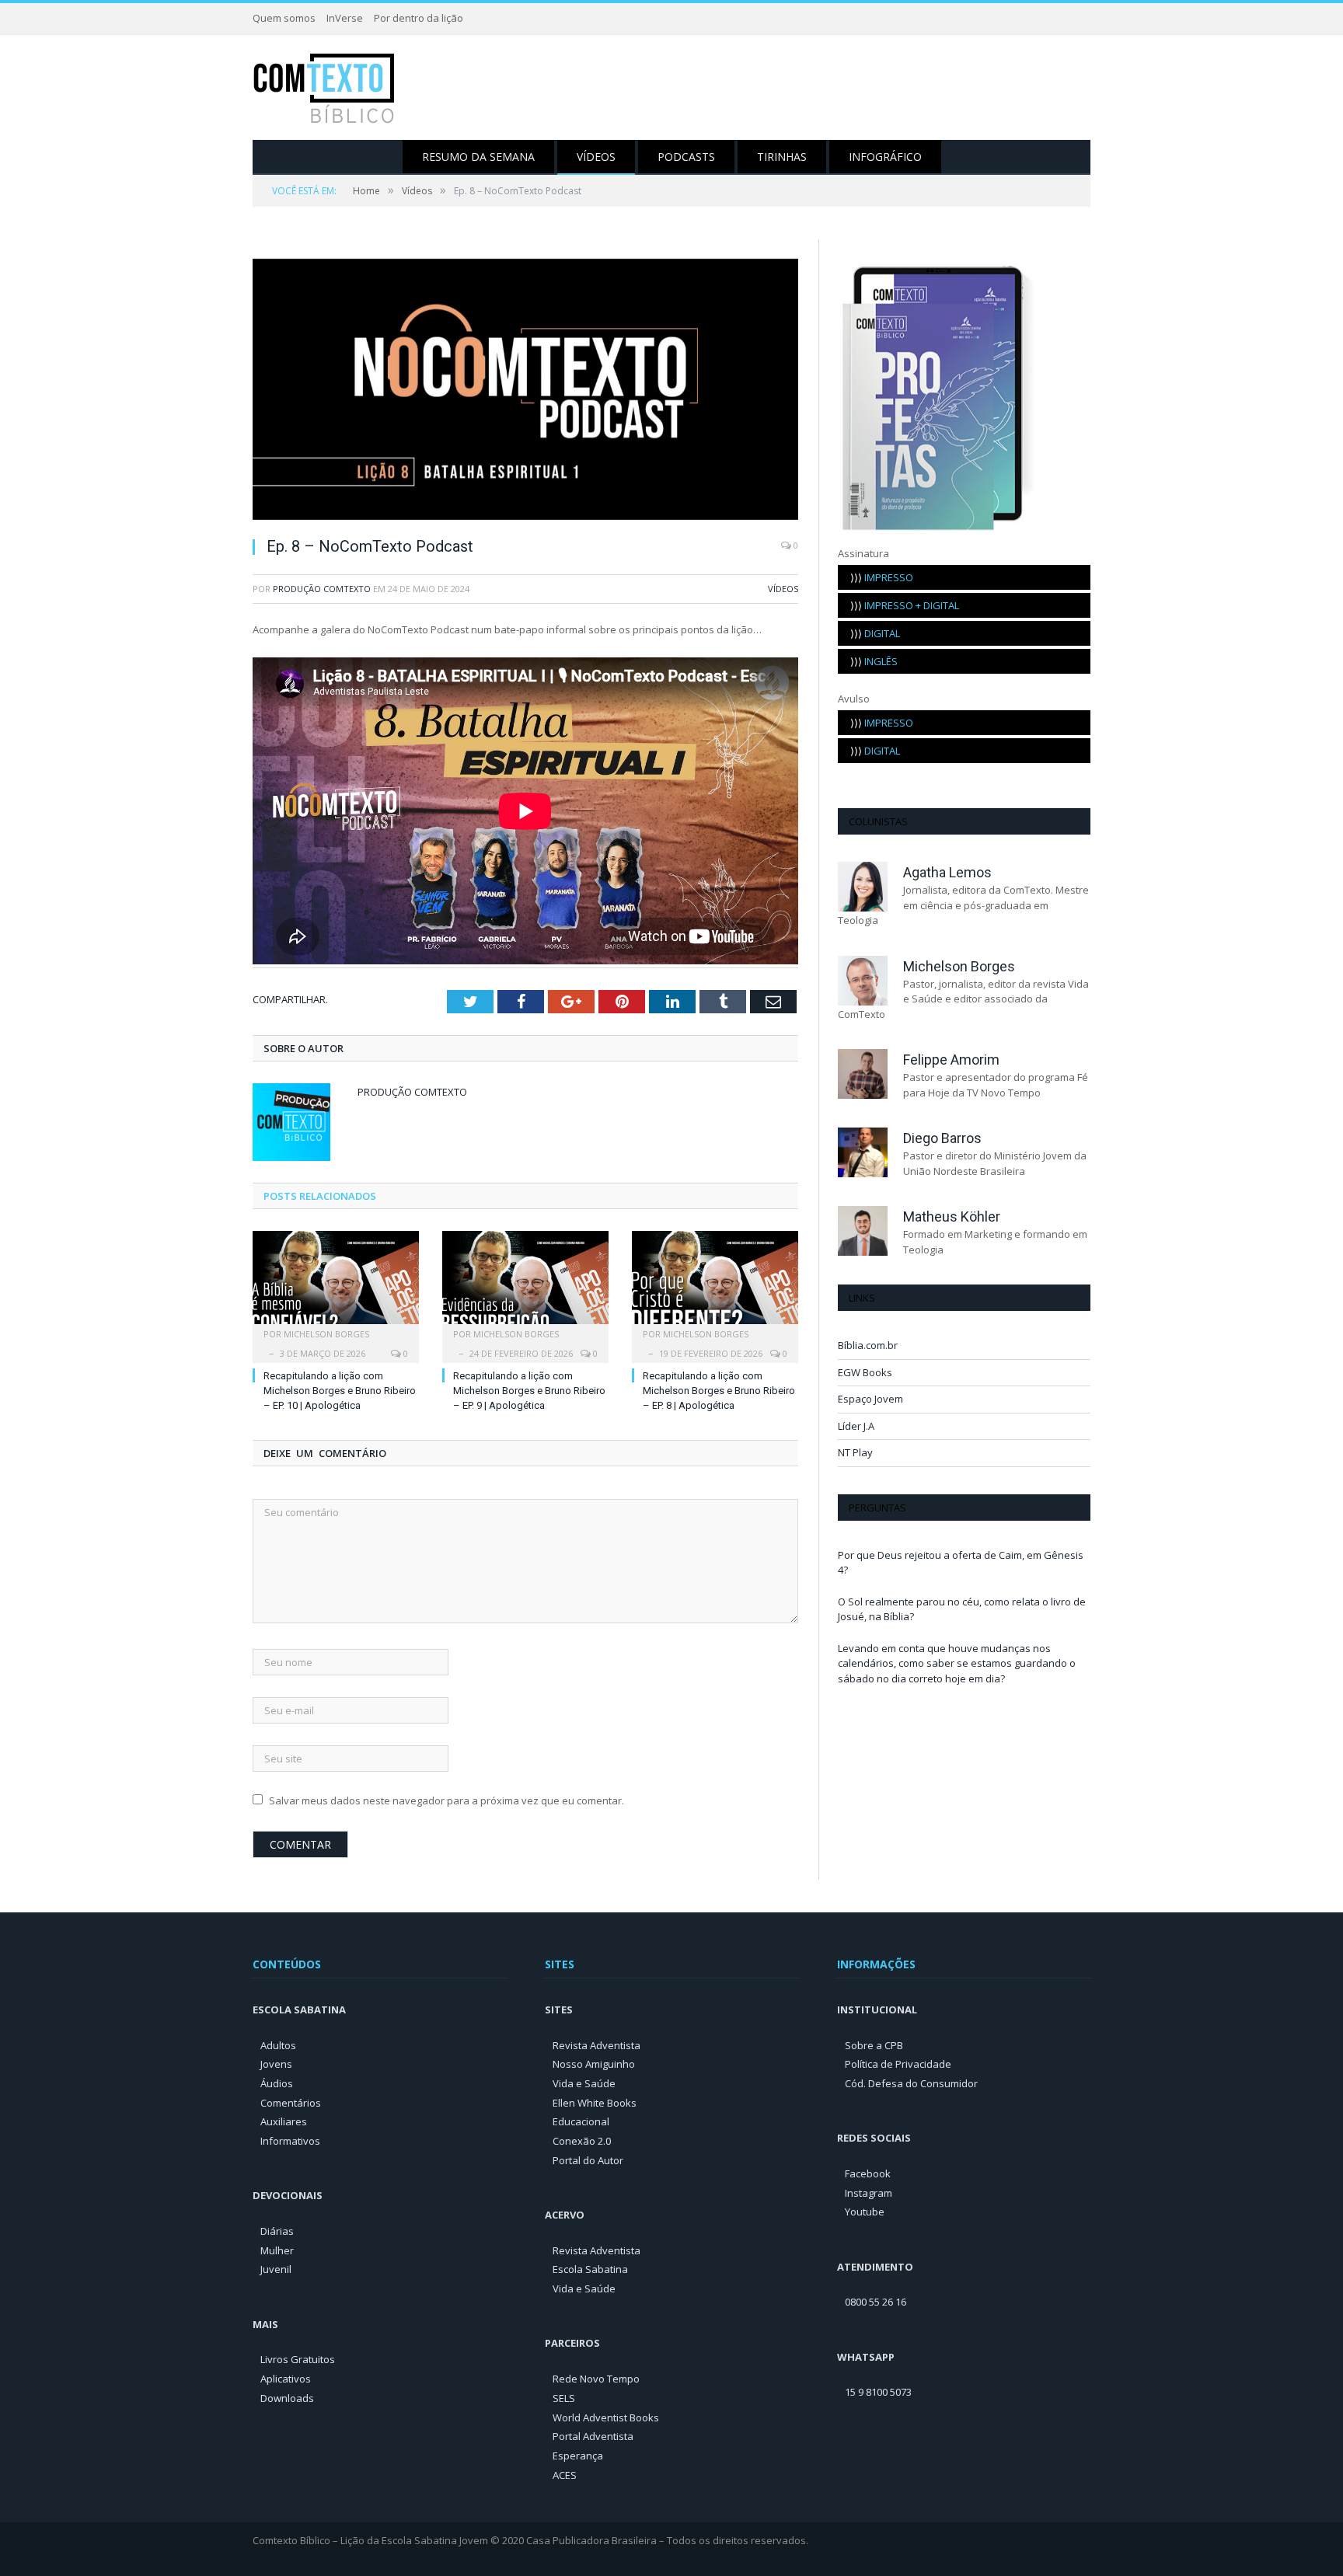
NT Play (855, 1452)
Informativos (290, 2141)
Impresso (882, 577)
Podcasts (686, 157)
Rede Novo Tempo (596, 2379)
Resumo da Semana (478, 157)
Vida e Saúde (584, 2083)
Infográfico (885, 157)
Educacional (581, 2121)
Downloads (287, 2398)
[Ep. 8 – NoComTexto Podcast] (525, 391)
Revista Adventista (597, 2045)
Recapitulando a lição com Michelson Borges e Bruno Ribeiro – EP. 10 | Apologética (340, 1391)
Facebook (868, 2173)
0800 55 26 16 (876, 2302)
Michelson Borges (326, 1334)
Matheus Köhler (952, 1217)
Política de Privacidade (898, 2064)
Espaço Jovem (870, 1399)
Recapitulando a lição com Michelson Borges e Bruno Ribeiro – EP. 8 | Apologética (719, 1391)
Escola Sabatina (590, 2269)
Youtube (865, 2212)
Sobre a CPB (874, 2045)
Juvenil (276, 2269)
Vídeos (596, 157)
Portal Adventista (593, 2436)
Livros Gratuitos (298, 2359)
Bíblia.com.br (868, 1345)
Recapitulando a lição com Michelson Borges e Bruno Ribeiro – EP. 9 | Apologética (529, 1391)
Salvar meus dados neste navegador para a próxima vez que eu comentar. (447, 1800)
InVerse (345, 18)
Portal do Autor (588, 2160)
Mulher (277, 2250)
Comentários (291, 2103)
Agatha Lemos (947, 872)
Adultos (278, 2045)
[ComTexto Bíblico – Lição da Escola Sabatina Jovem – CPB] (325, 87)
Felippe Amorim (951, 1060)
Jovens (276, 2064)
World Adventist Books (606, 2417)
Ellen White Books (595, 2103)
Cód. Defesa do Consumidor (911, 2083)
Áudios (277, 2083)
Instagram (869, 2193)
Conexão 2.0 (582, 2141)
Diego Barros (942, 1138)
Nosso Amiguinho (594, 2064)
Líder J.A (856, 1426)
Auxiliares (284, 2121)
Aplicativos (286, 2379)
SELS (564, 2398)
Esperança (578, 2456)
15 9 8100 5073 (878, 2392)
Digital (875, 633)
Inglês (874, 661)
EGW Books (865, 1372)
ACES (565, 2475)
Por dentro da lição (419, 18)
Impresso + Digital (905, 605)
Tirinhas (782, 157)
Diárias (277, 2231)
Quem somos (284, 18)
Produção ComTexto (322, 589)
